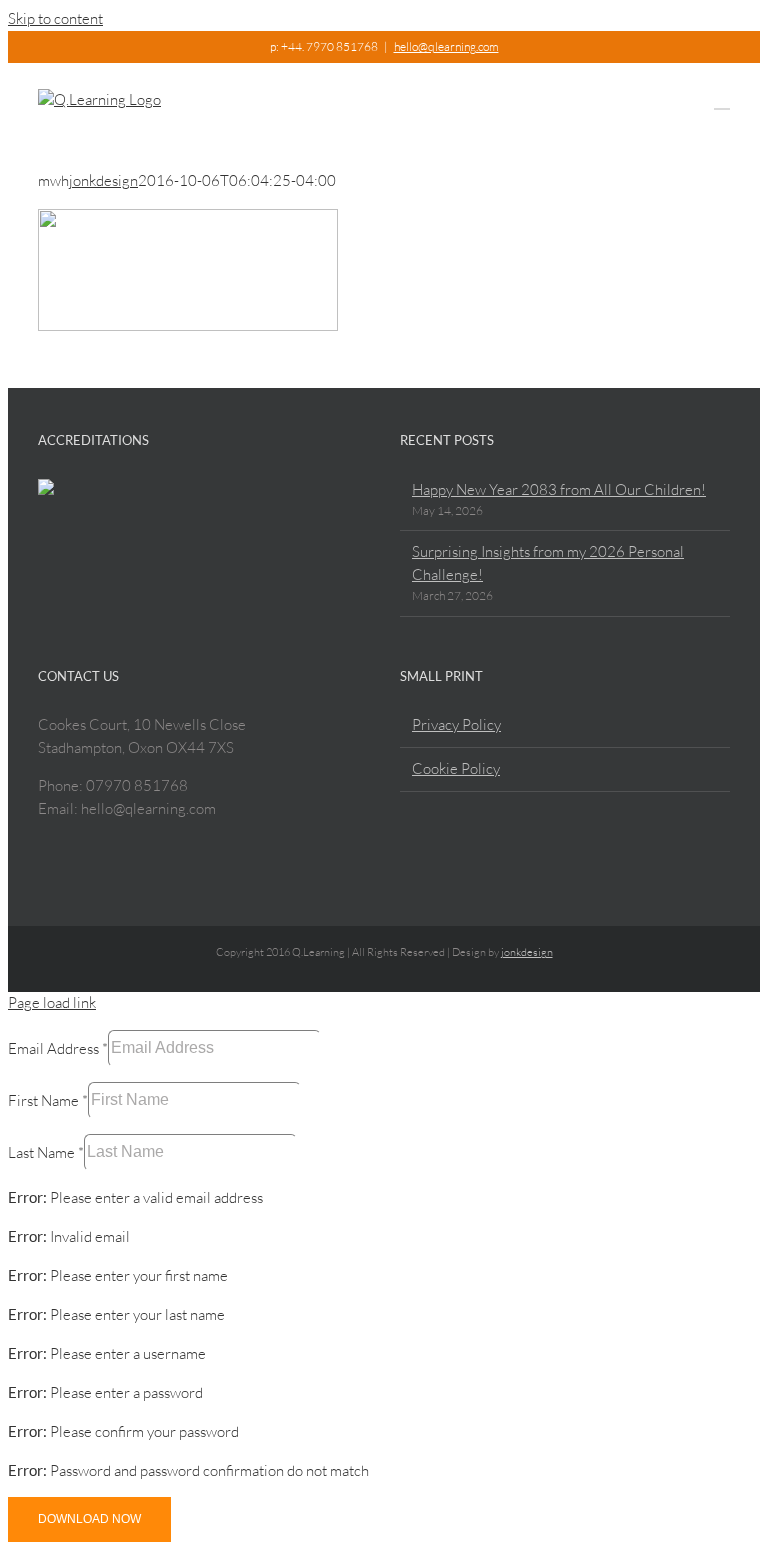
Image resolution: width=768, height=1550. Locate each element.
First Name (48, 1099)
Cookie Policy (456, 768)
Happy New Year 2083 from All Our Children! (559, 489)
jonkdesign (103, 180)
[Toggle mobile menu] (722, 99)
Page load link (52, 1002)
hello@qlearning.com (446, 46)
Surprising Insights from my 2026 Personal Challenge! (548, 563)
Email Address (58, 1047)
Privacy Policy (456, 724)
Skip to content (55, 18)
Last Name (46, 1151)
